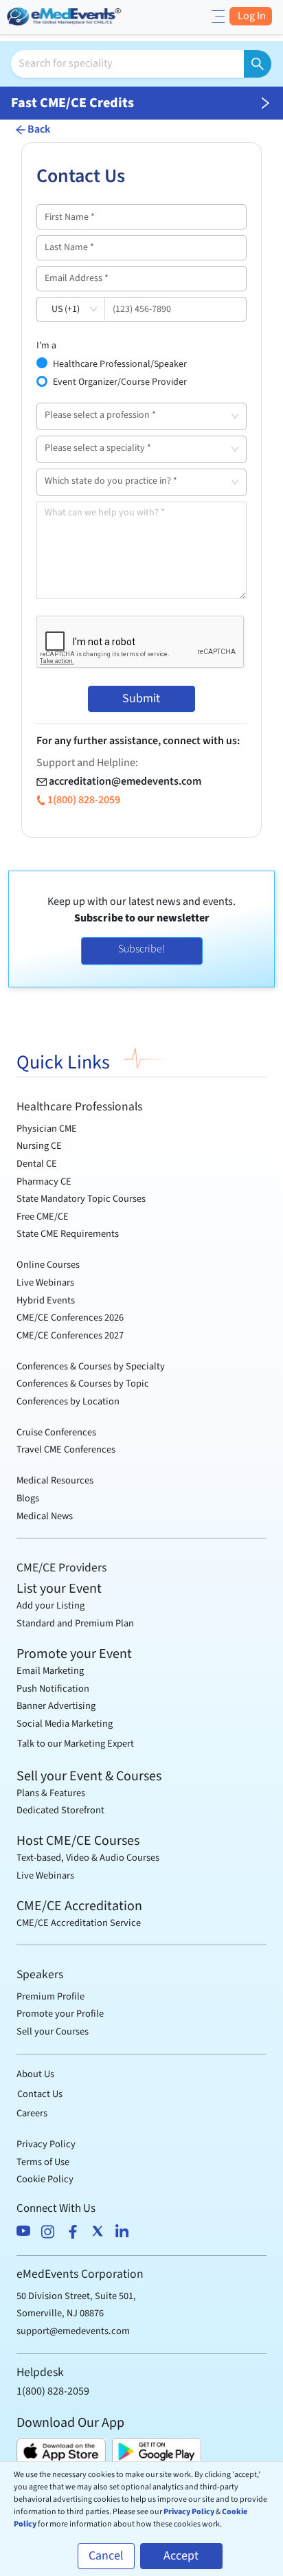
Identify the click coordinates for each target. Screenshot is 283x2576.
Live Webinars (45, 1283)
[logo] (65, 15)
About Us (35, 2074)
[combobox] (136, 416)
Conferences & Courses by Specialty (91, 1366)
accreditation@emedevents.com (125, 781)
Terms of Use (43, 2162)
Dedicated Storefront (60, 1810)
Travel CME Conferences (66, 1449)
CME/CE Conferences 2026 (70, 1318)
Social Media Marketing (65, 1724)
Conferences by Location (68, 1401)
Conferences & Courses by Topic (83, 1384)
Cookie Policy (45, 2179)
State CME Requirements (68, 1234)
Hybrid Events (46, 1300)
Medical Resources (55, 1480)
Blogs (28, 1498)
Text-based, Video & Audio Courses (88, 1858)
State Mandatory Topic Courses (81, 1199)
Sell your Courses (53, 2031)
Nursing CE (39, 1146)
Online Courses (48, 1265)
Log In (251, 16)
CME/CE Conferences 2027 (70, 1335)
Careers (32, 2113)
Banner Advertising (56, 1706)
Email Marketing (50, 1671)
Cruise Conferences (56, 1432)
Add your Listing (50, 1605)
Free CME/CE (43, 1217)
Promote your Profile (60, 2014)
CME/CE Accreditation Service (79, 1923)
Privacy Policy (46, 2144)
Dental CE (37, 1164)
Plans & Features (51, 1793)
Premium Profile (50, 1996)
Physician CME (47, 1129)
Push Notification (53, 1689)
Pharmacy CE (44, 1181)
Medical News (45, 1516)
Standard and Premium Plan (75, 1623)
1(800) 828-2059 (84, 800)
